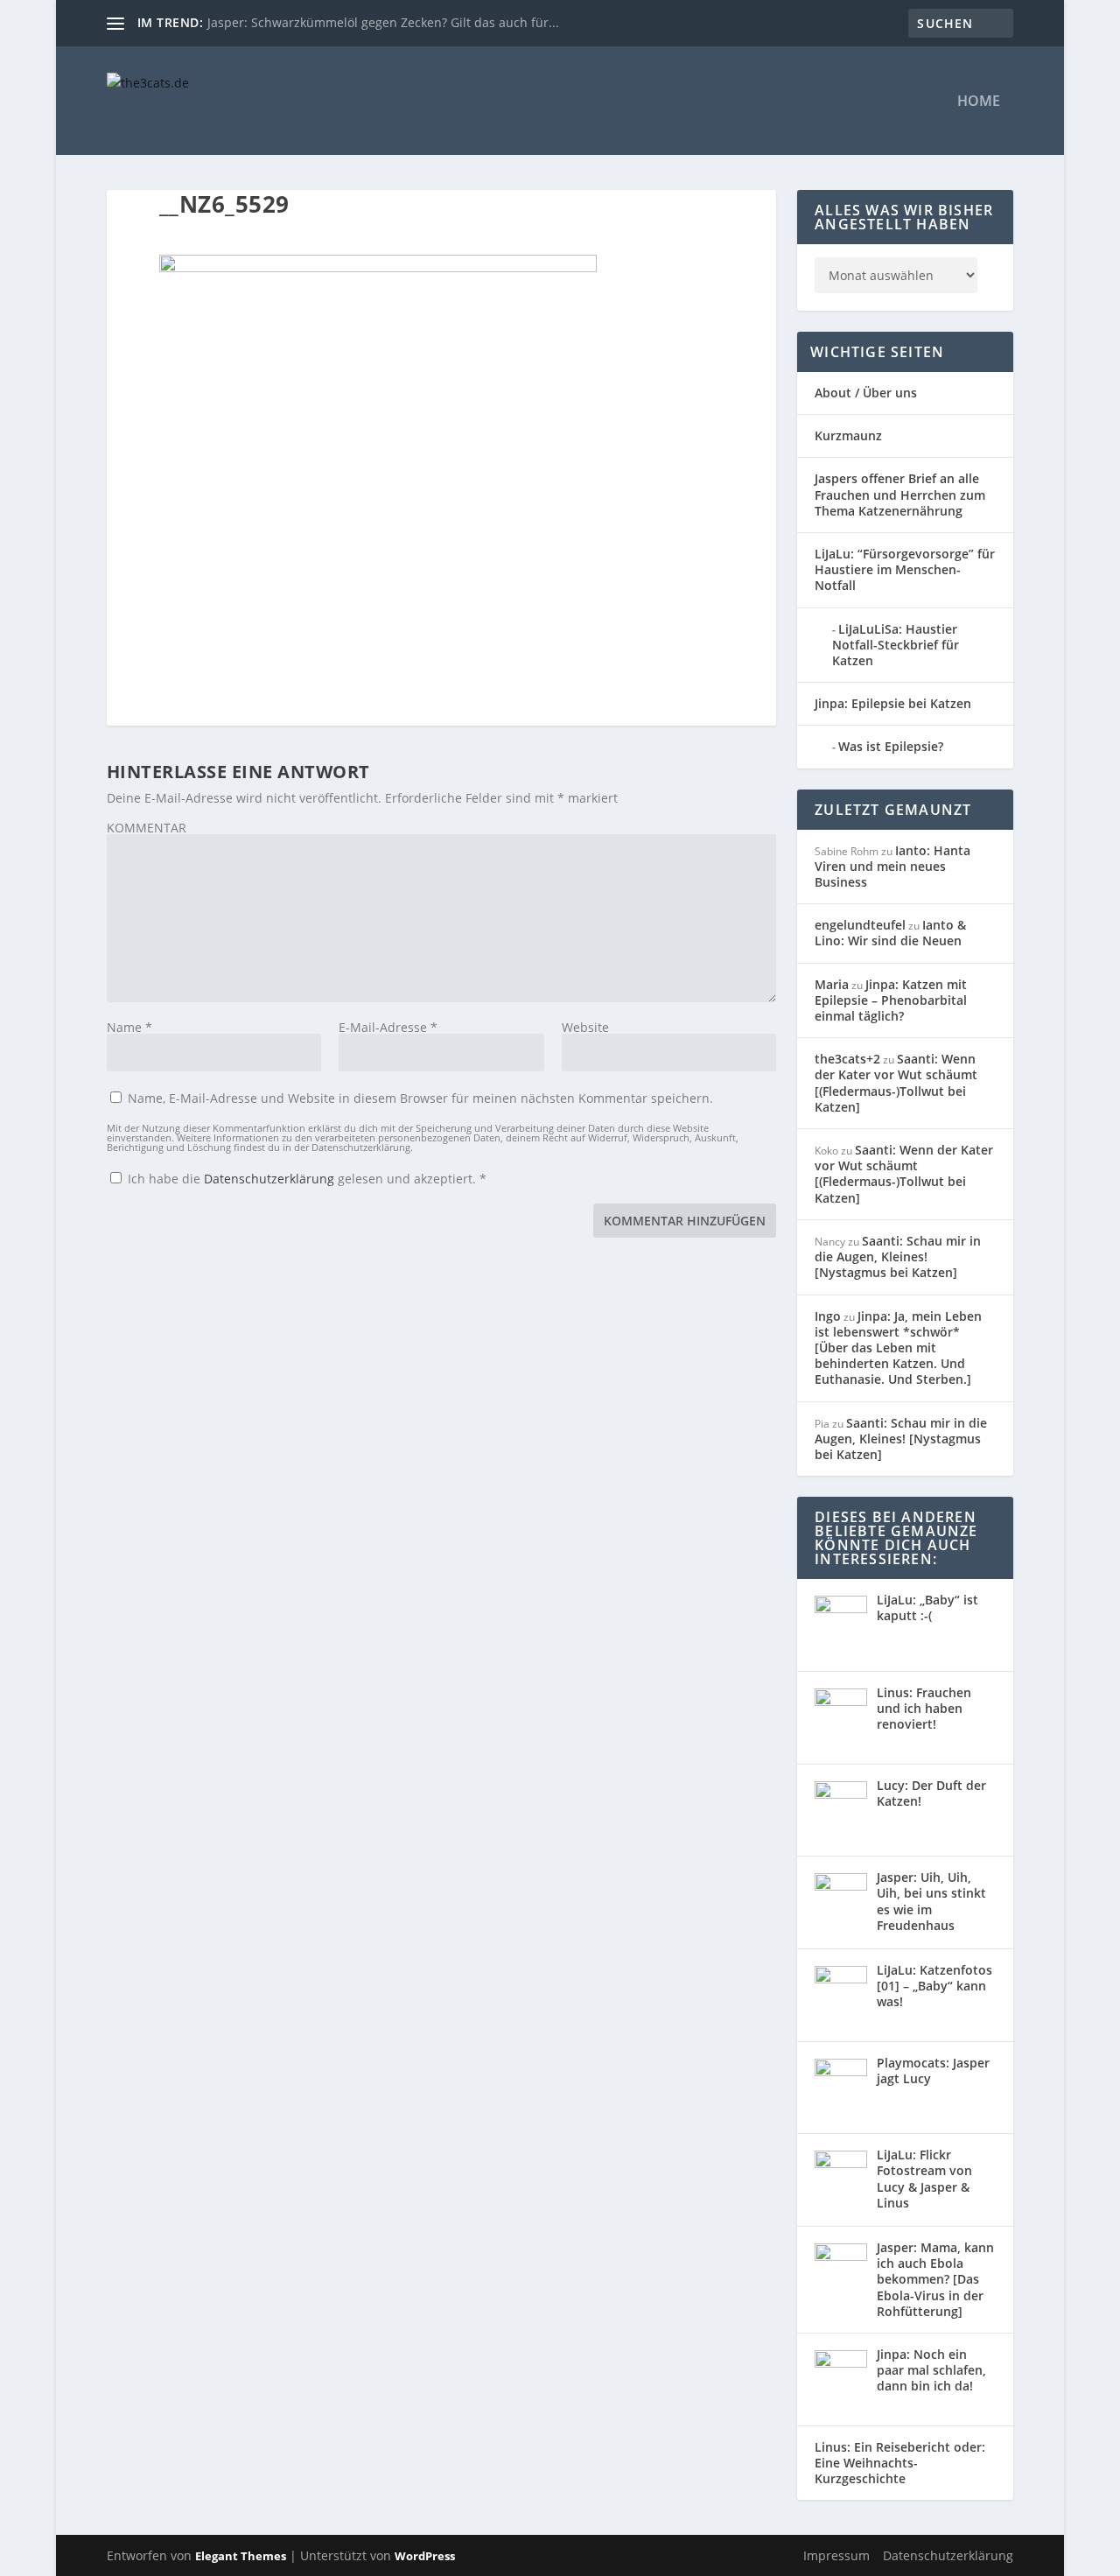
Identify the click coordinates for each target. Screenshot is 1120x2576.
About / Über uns (866, 393)
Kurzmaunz (848, 435)
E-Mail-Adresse (388, 1027)
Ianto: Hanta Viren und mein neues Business (892, 866)
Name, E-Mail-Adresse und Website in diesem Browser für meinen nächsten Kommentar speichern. (420, 1098)
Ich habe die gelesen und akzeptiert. (307, 1178)
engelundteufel (860, 925)
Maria (832, 984)
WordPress (425, 2556)
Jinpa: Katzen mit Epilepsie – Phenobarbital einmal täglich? (891, 1000)
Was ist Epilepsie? (891, 746)
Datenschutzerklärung (271, 1179)
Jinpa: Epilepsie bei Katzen (893, 703)
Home (979, 102)
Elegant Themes (241, 2556)
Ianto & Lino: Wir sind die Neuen (890, 933)
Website (585, 1027)
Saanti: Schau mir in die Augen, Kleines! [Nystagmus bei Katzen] (898, 1256)
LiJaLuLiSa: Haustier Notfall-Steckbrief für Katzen (896, 645)
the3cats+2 (847, 1059)
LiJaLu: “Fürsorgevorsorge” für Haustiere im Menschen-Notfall (905, 569)
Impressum (836, 2555)
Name (129, 1027)
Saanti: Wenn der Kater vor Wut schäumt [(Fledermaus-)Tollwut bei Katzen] (896, 1083)
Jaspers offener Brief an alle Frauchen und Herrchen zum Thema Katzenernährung (900, 494)
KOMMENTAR (147, 828)
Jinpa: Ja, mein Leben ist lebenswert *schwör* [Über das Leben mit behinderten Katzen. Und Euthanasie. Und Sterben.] (898, 1348)
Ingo (828, 1316)
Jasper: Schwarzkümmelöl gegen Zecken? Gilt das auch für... (383, 22)
